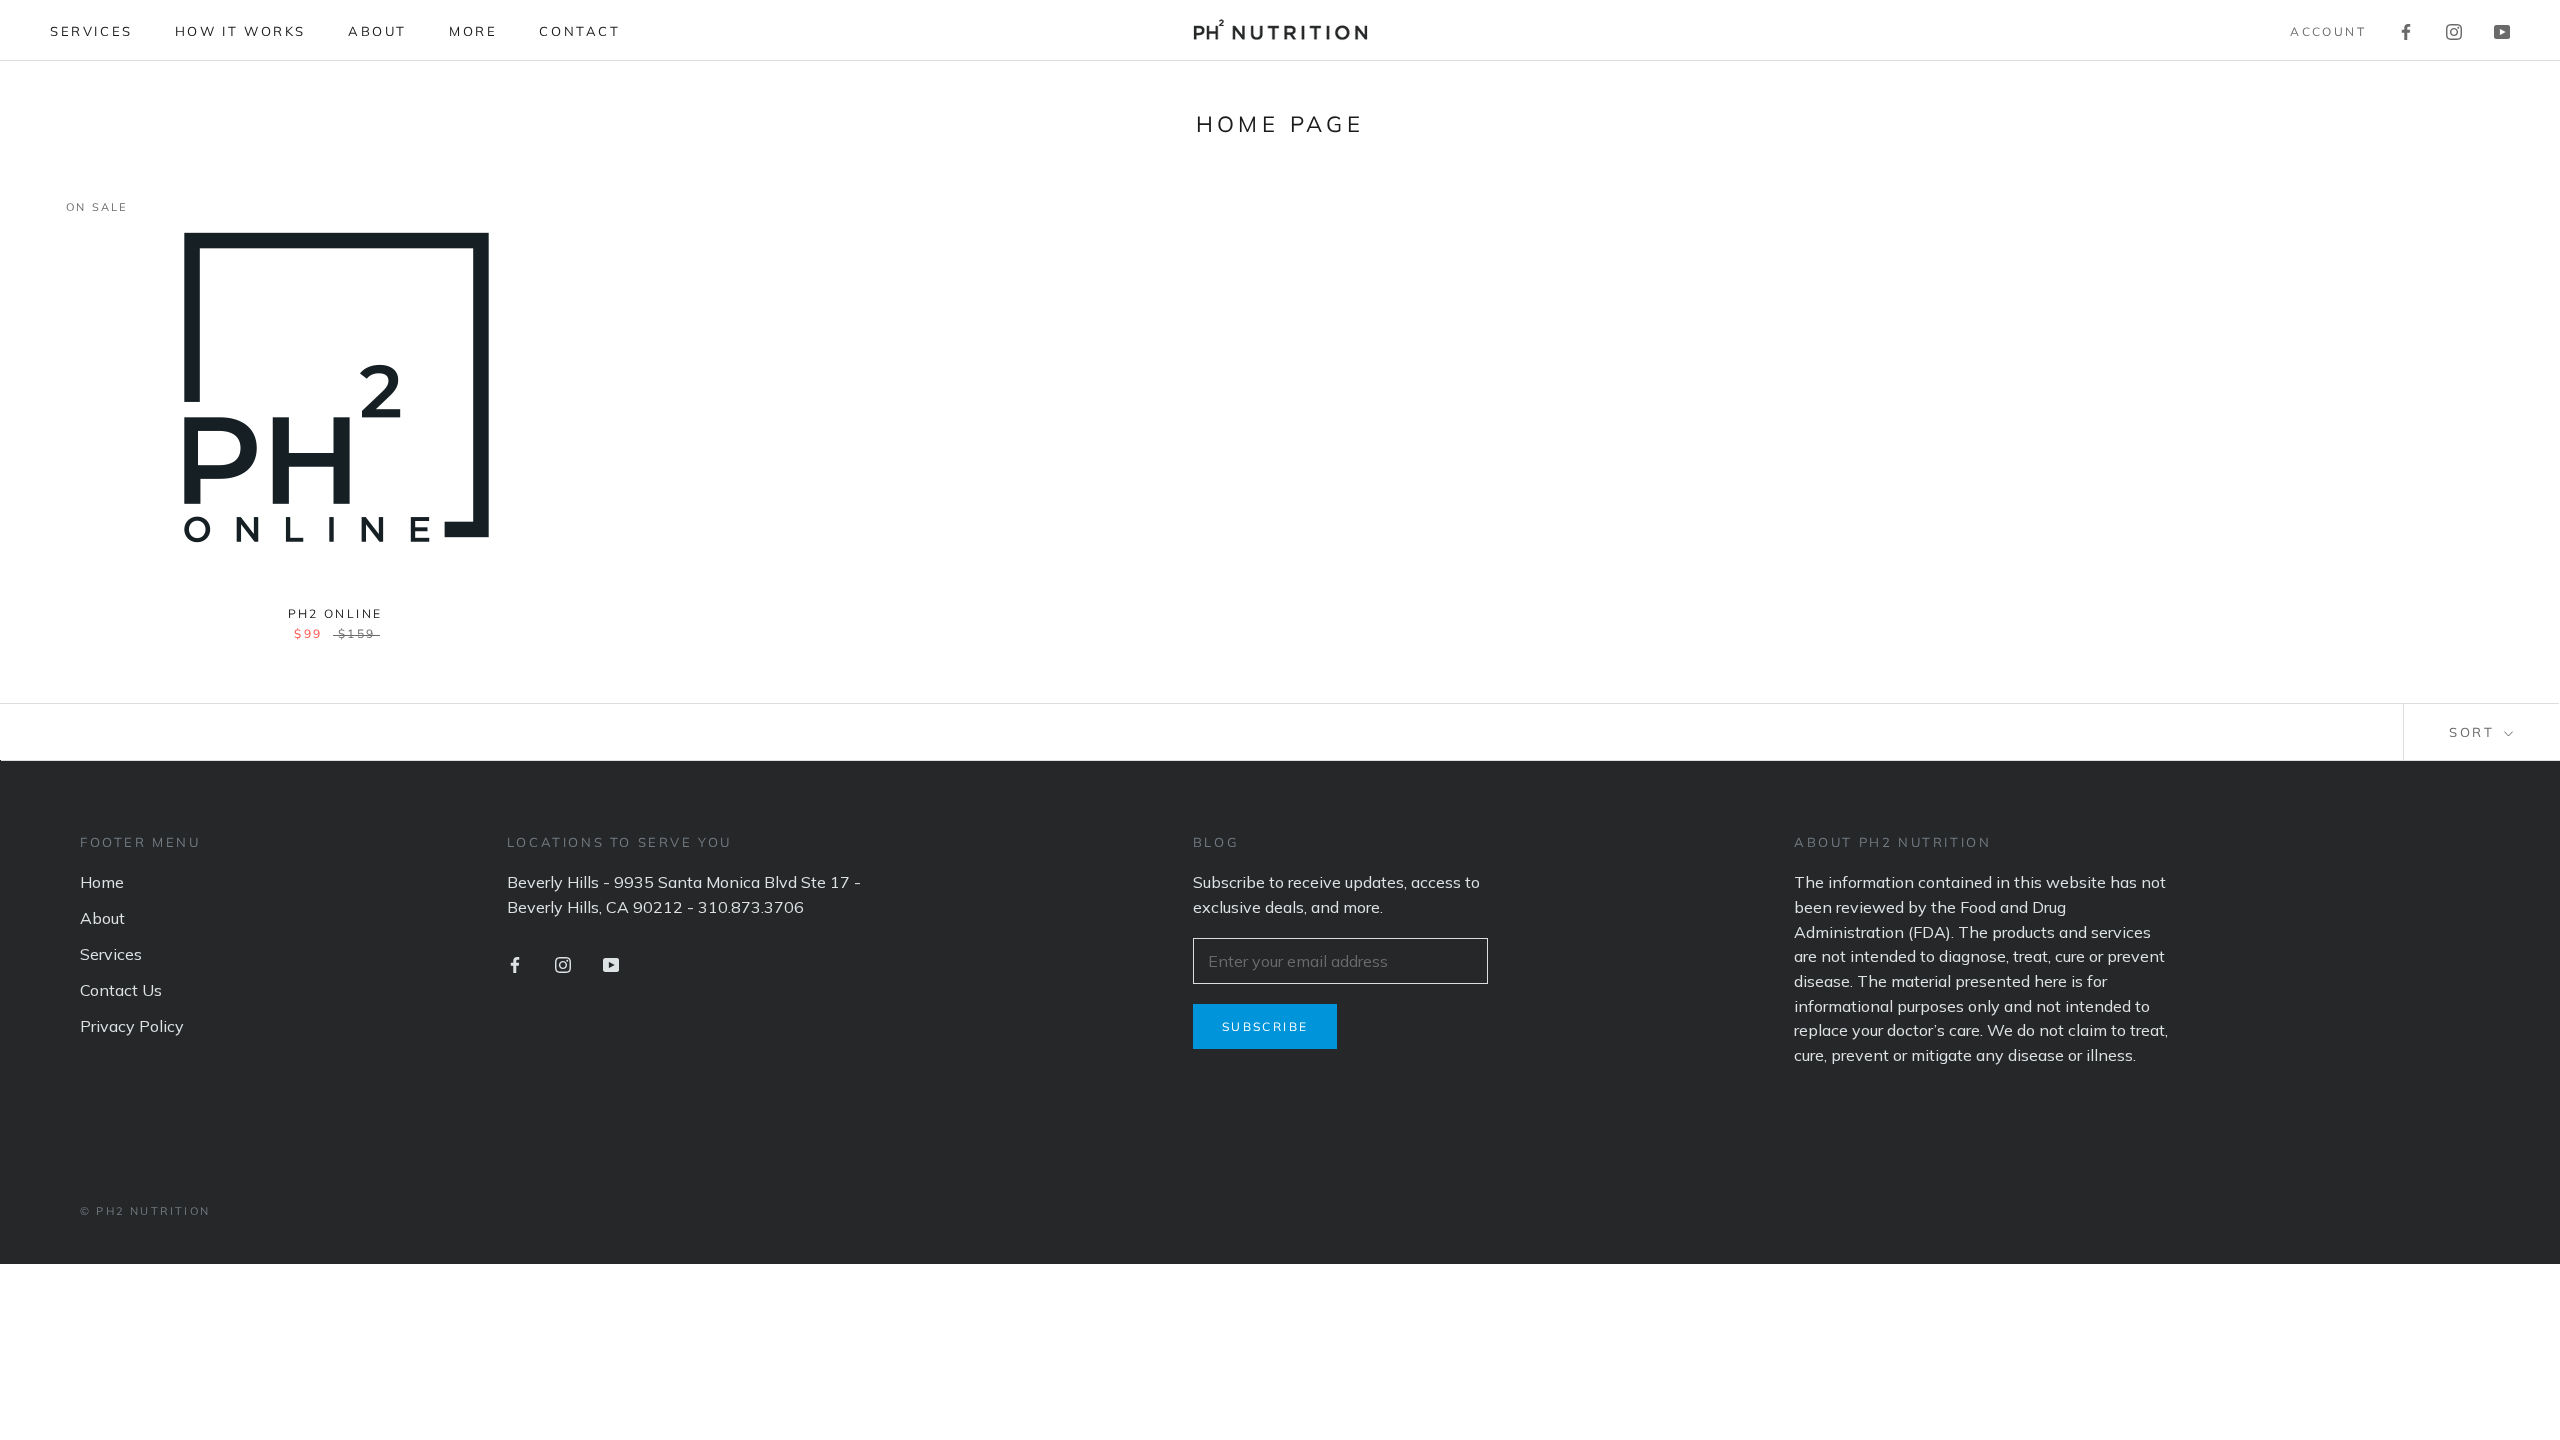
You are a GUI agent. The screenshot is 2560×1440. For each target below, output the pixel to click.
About (377, 31)
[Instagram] (2454, 30)
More (473, 31)
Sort (2474, 732)
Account (2328, 31)
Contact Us (121, 990)
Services (91, 31)
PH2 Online (335, 613)
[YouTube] (2502, 30)
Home (102, 882)
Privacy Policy (132, 1026)
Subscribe (1265, 1026)
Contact (579, 31)
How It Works (240, 31)
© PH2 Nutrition (145, 1211)
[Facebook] (2406, 30)
